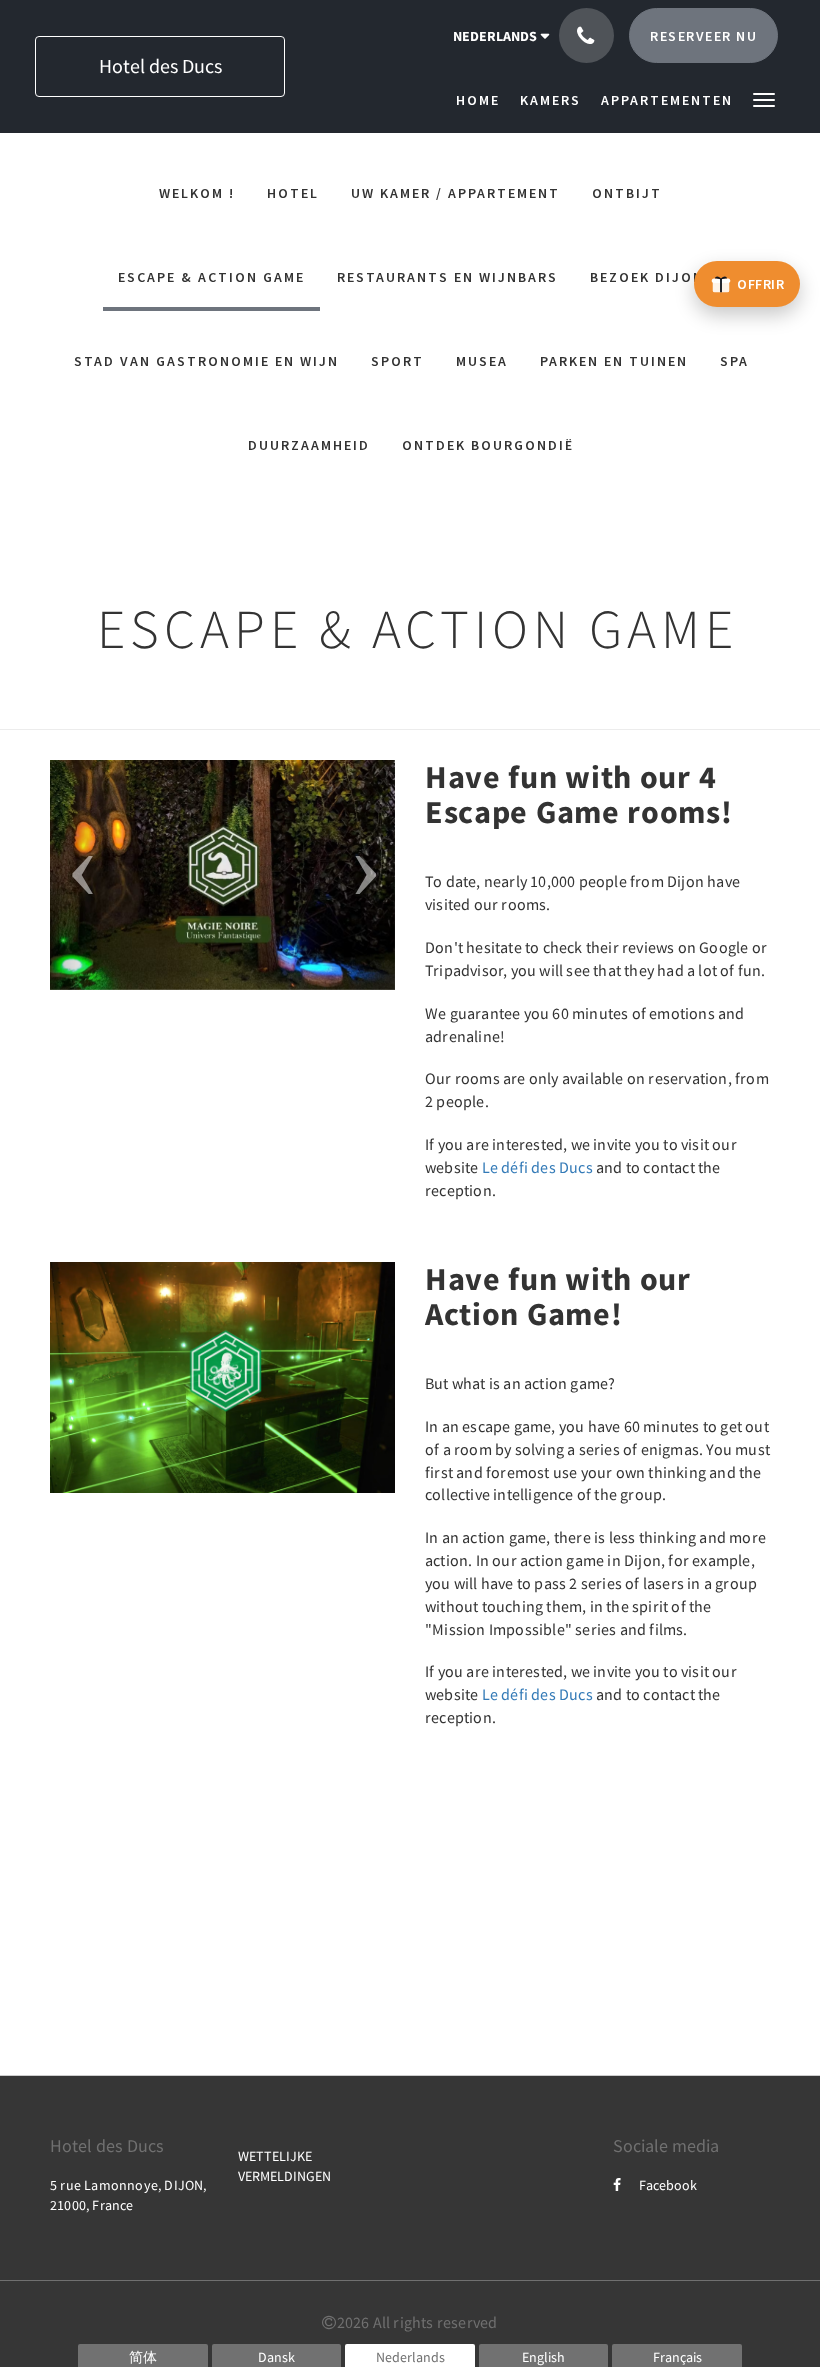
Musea (482, 361)
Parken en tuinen (614, 361)
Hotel (293, 193)
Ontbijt (627, 193)
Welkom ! (197, 193)
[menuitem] (483, 100)
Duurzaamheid (309, 445)
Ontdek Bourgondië (488, 445)
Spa (734, 361)
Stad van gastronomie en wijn (206, 361)
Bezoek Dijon (647, 277)
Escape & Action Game (211, 277)
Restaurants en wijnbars (447, 277)
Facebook (668, 2185)
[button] (764, 98)
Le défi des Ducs (537, 1167)
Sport (397, 361)
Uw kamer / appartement (455, 193)
